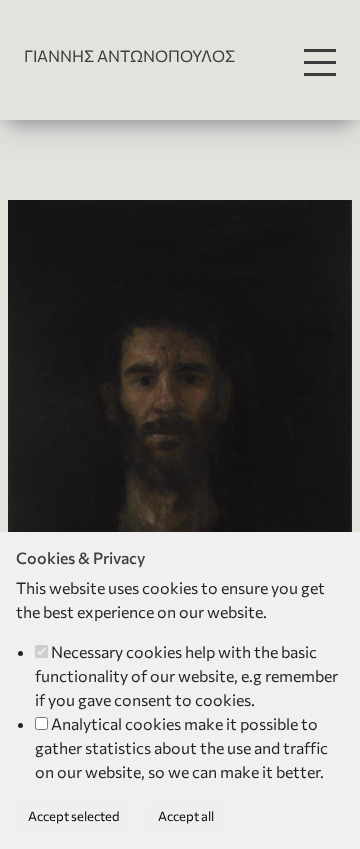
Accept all (186, 816)
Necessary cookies (116, 651)
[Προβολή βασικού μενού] (320, 62)
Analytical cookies (116, 723)
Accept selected (74, 816)
